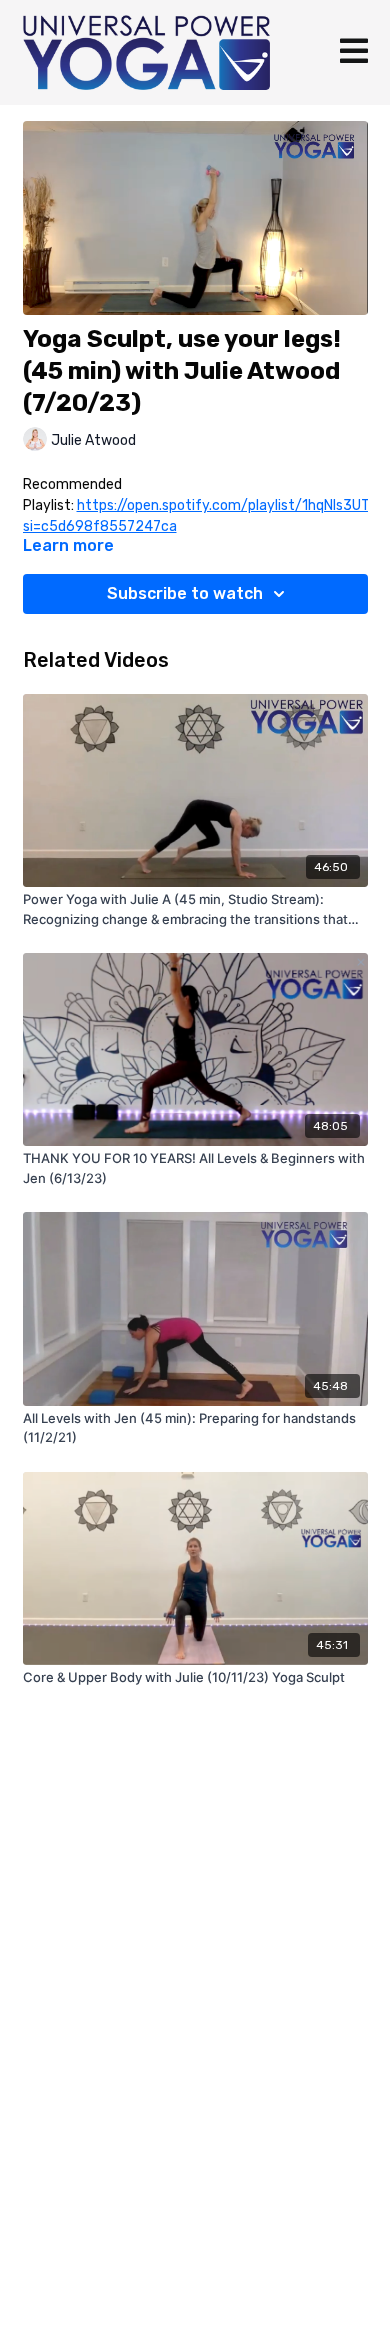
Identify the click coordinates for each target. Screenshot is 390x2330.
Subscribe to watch (185, 593)
